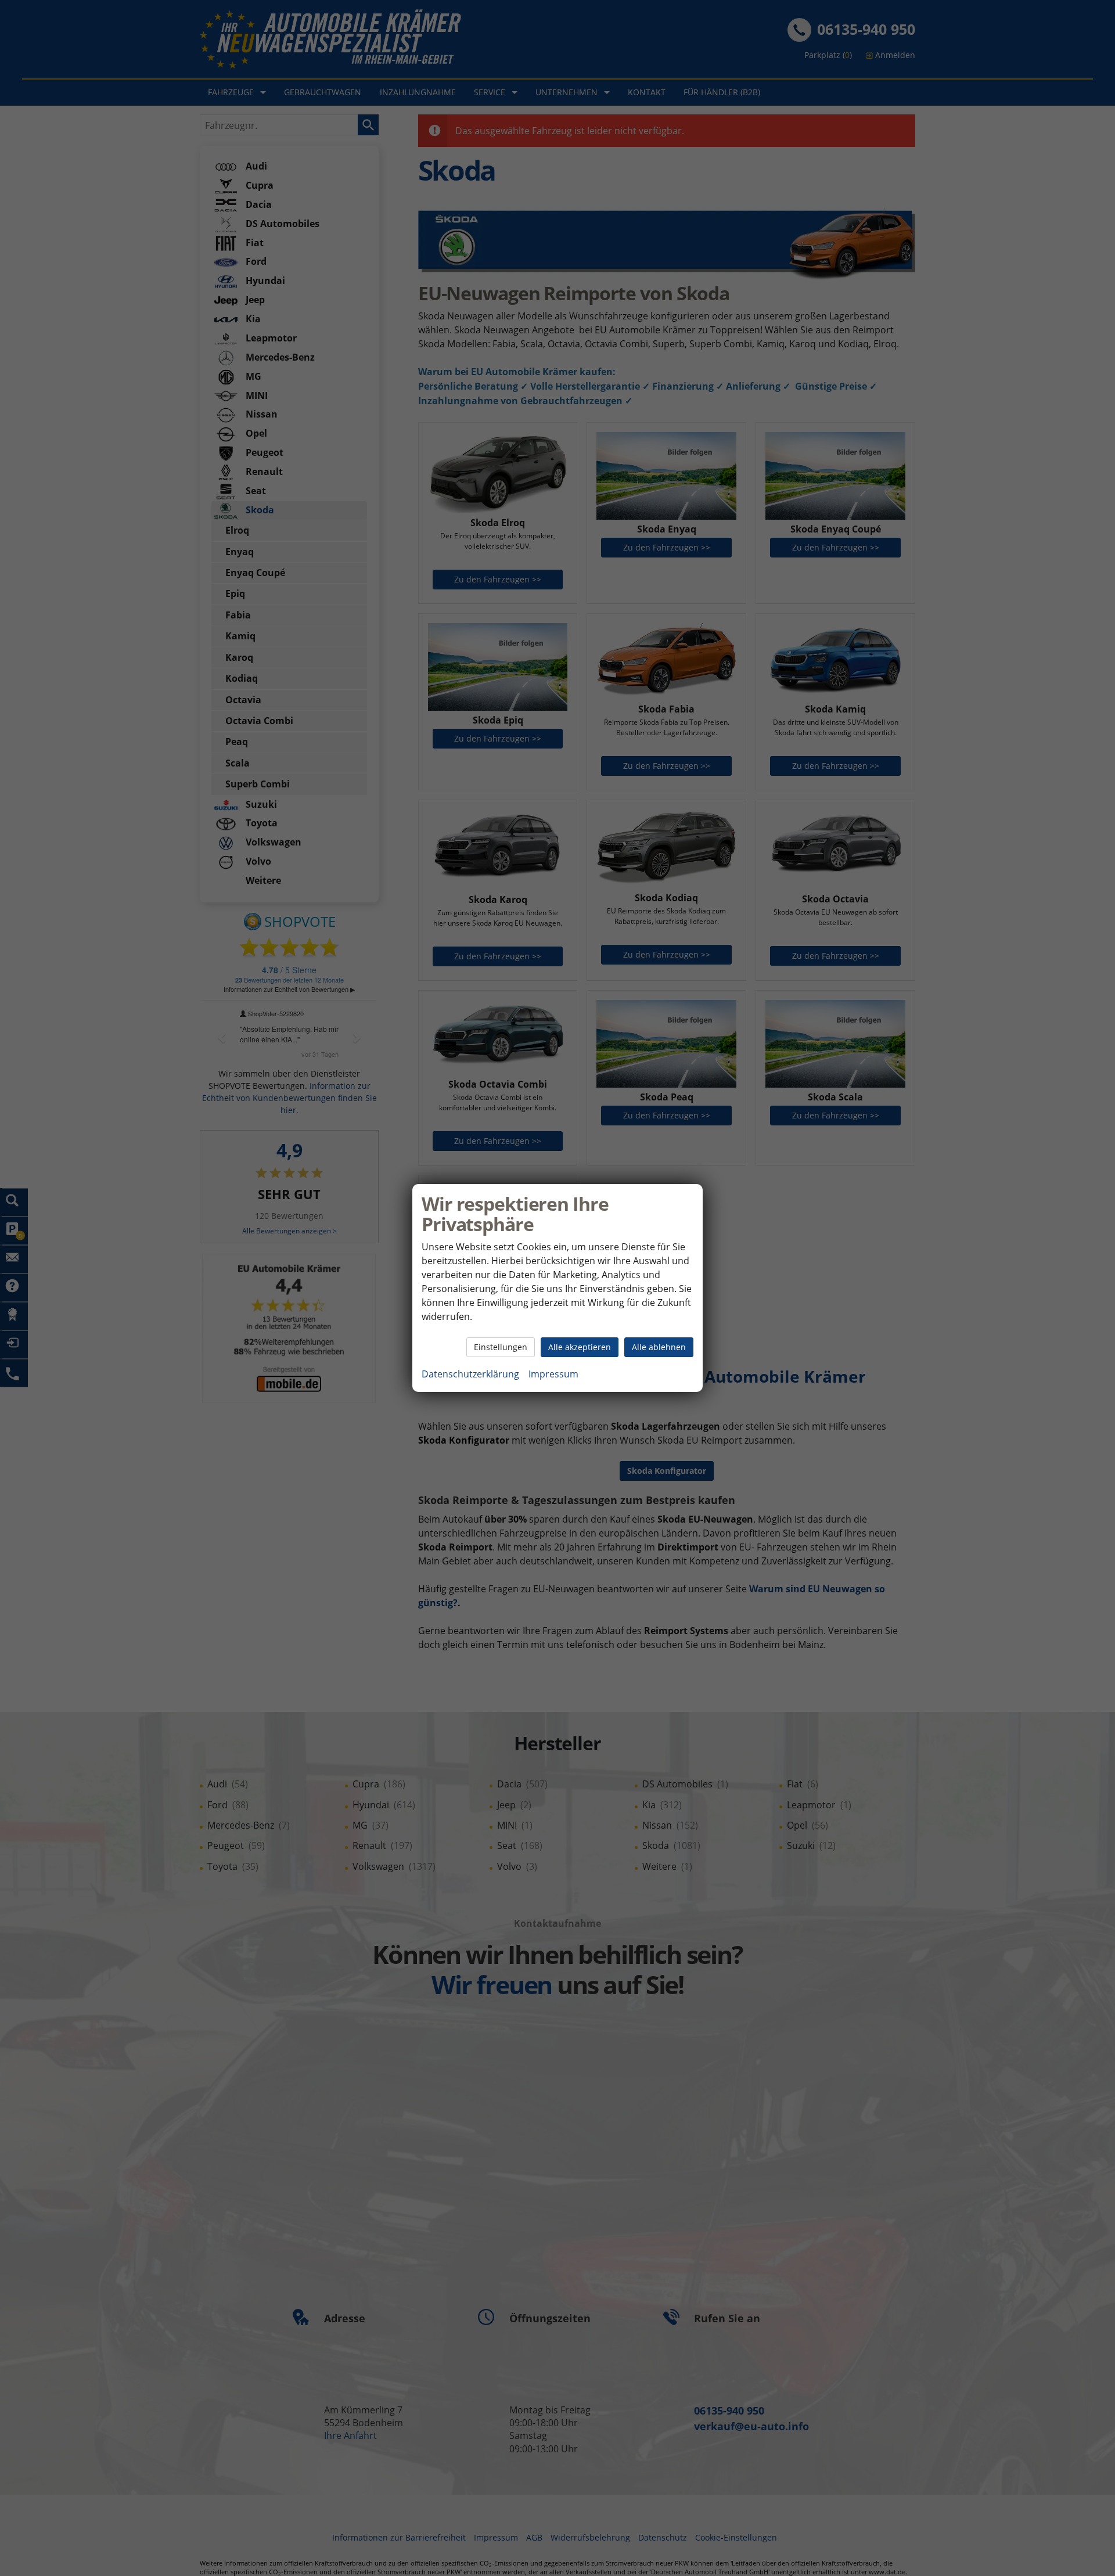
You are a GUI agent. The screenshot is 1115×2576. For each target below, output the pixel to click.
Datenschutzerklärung (470, 1374)
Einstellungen (501, 1347)
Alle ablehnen (659, 1347)
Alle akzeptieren (580, 1347)
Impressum (553, 1374)
